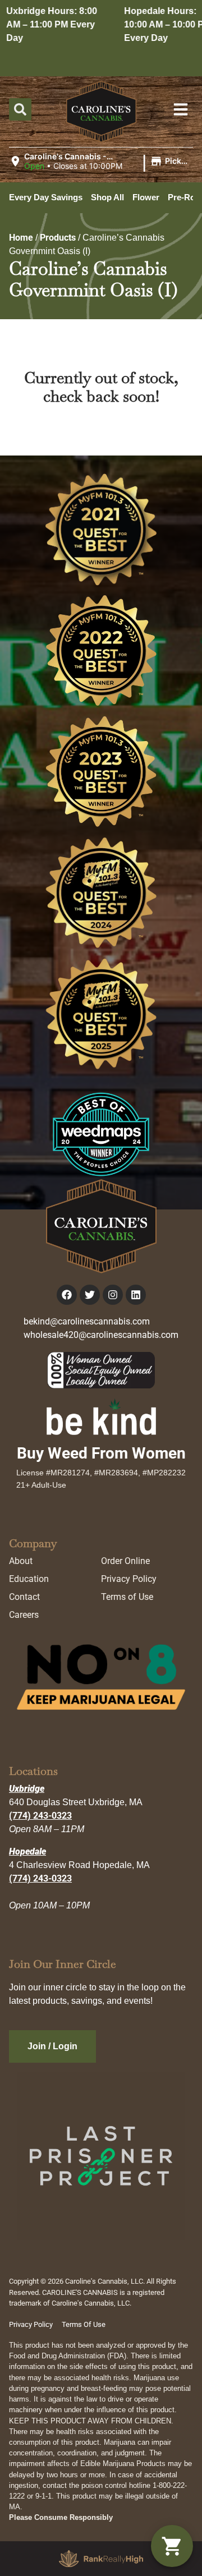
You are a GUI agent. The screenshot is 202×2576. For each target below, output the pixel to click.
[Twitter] (90, 1295)
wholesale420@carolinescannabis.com (101, 1335)
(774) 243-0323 (40, 1816)
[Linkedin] (136, 1295)
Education (29, 1579)
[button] (101, 162)
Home (21, 238)
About (21, 1561)
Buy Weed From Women (101, 1453)
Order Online (125, 1561)
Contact (24, 1597)
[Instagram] (113, 1295)
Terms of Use (127, 1597)
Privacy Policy (129, 1579)
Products (58, 238)
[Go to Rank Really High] (101, 2559)
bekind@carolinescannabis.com (87, 1321)
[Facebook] (67, 1295)
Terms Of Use (84, 2324)
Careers (24, 1615)
